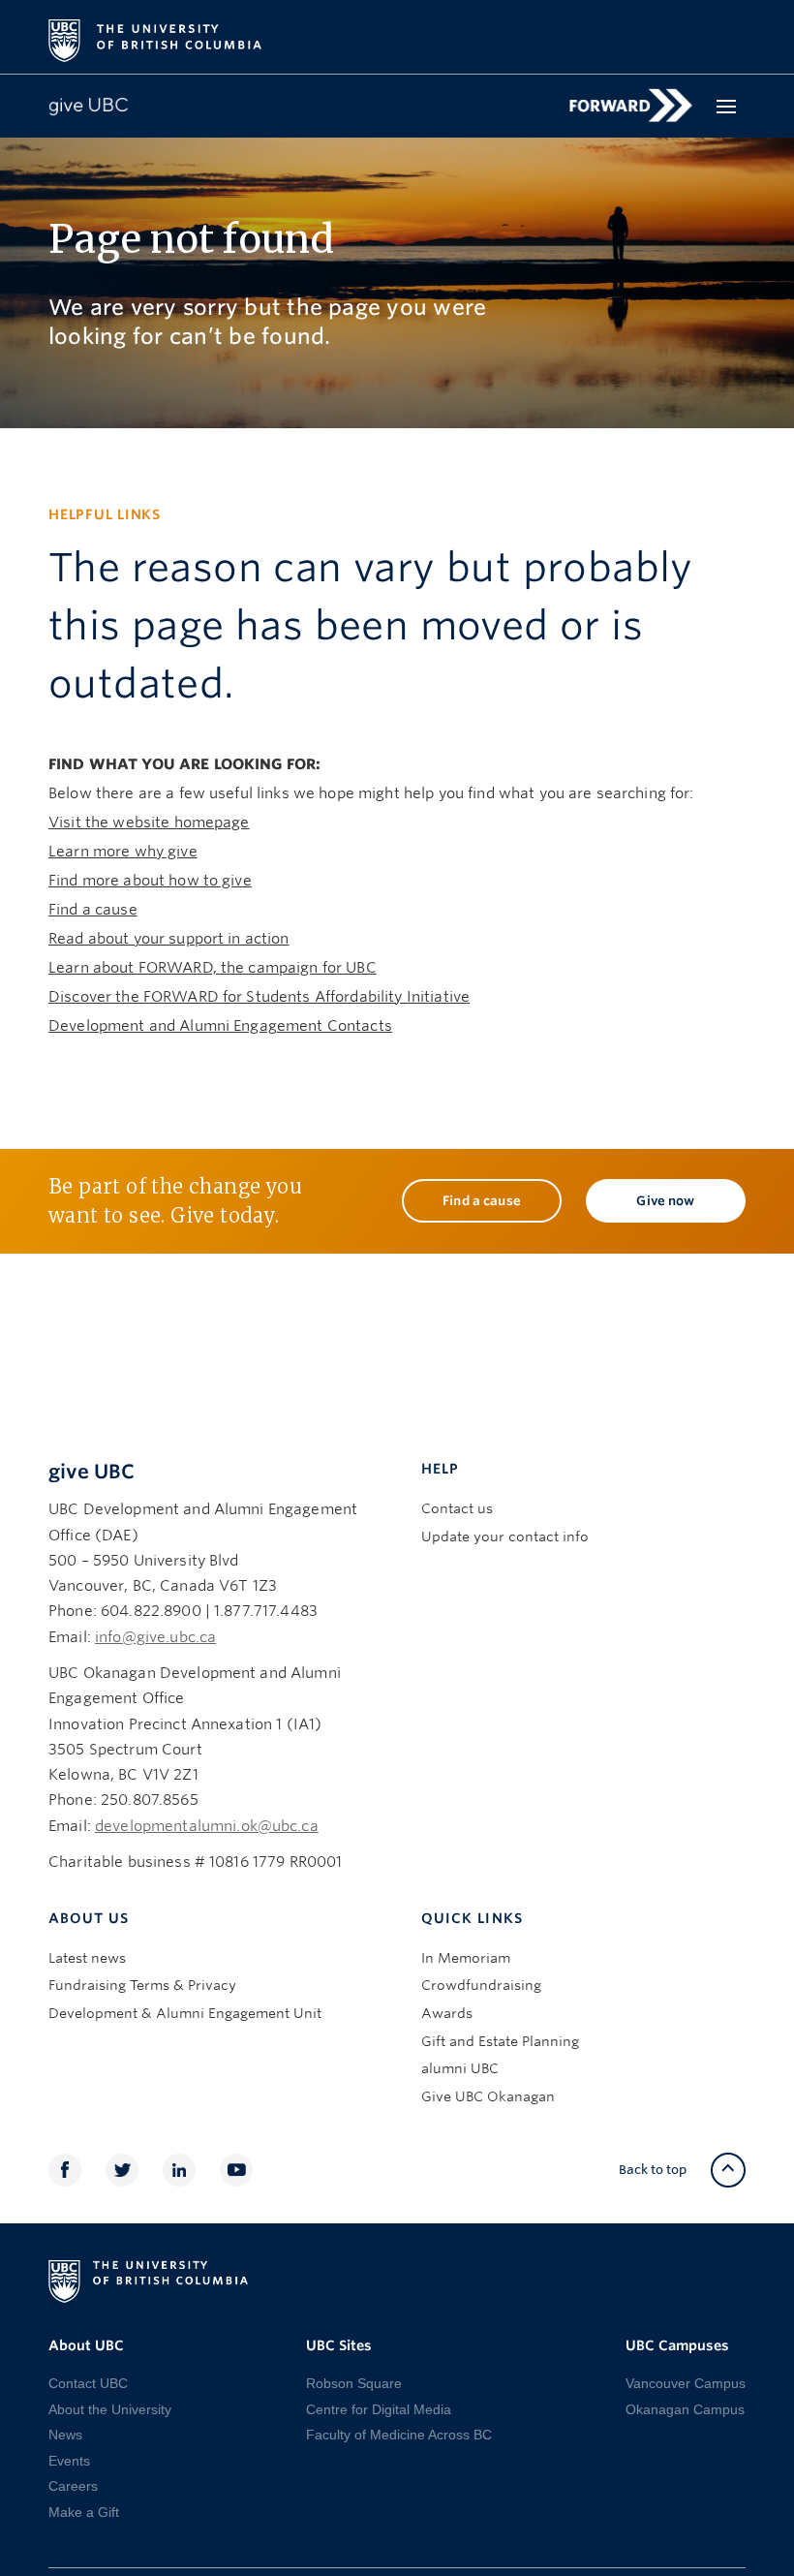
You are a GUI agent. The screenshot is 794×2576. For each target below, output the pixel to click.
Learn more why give (123, 852)
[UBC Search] (724, 31)
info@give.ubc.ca (155, 1637)
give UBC (92, 1472)
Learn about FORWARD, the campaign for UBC (213, 968)
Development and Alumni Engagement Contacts (220, 1026)
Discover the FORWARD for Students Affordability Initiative (259, 997)
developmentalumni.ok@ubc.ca (207, 1826)
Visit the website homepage (149, 822)
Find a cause (93, 910)
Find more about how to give (150, 881)
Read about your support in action (169, 939)
